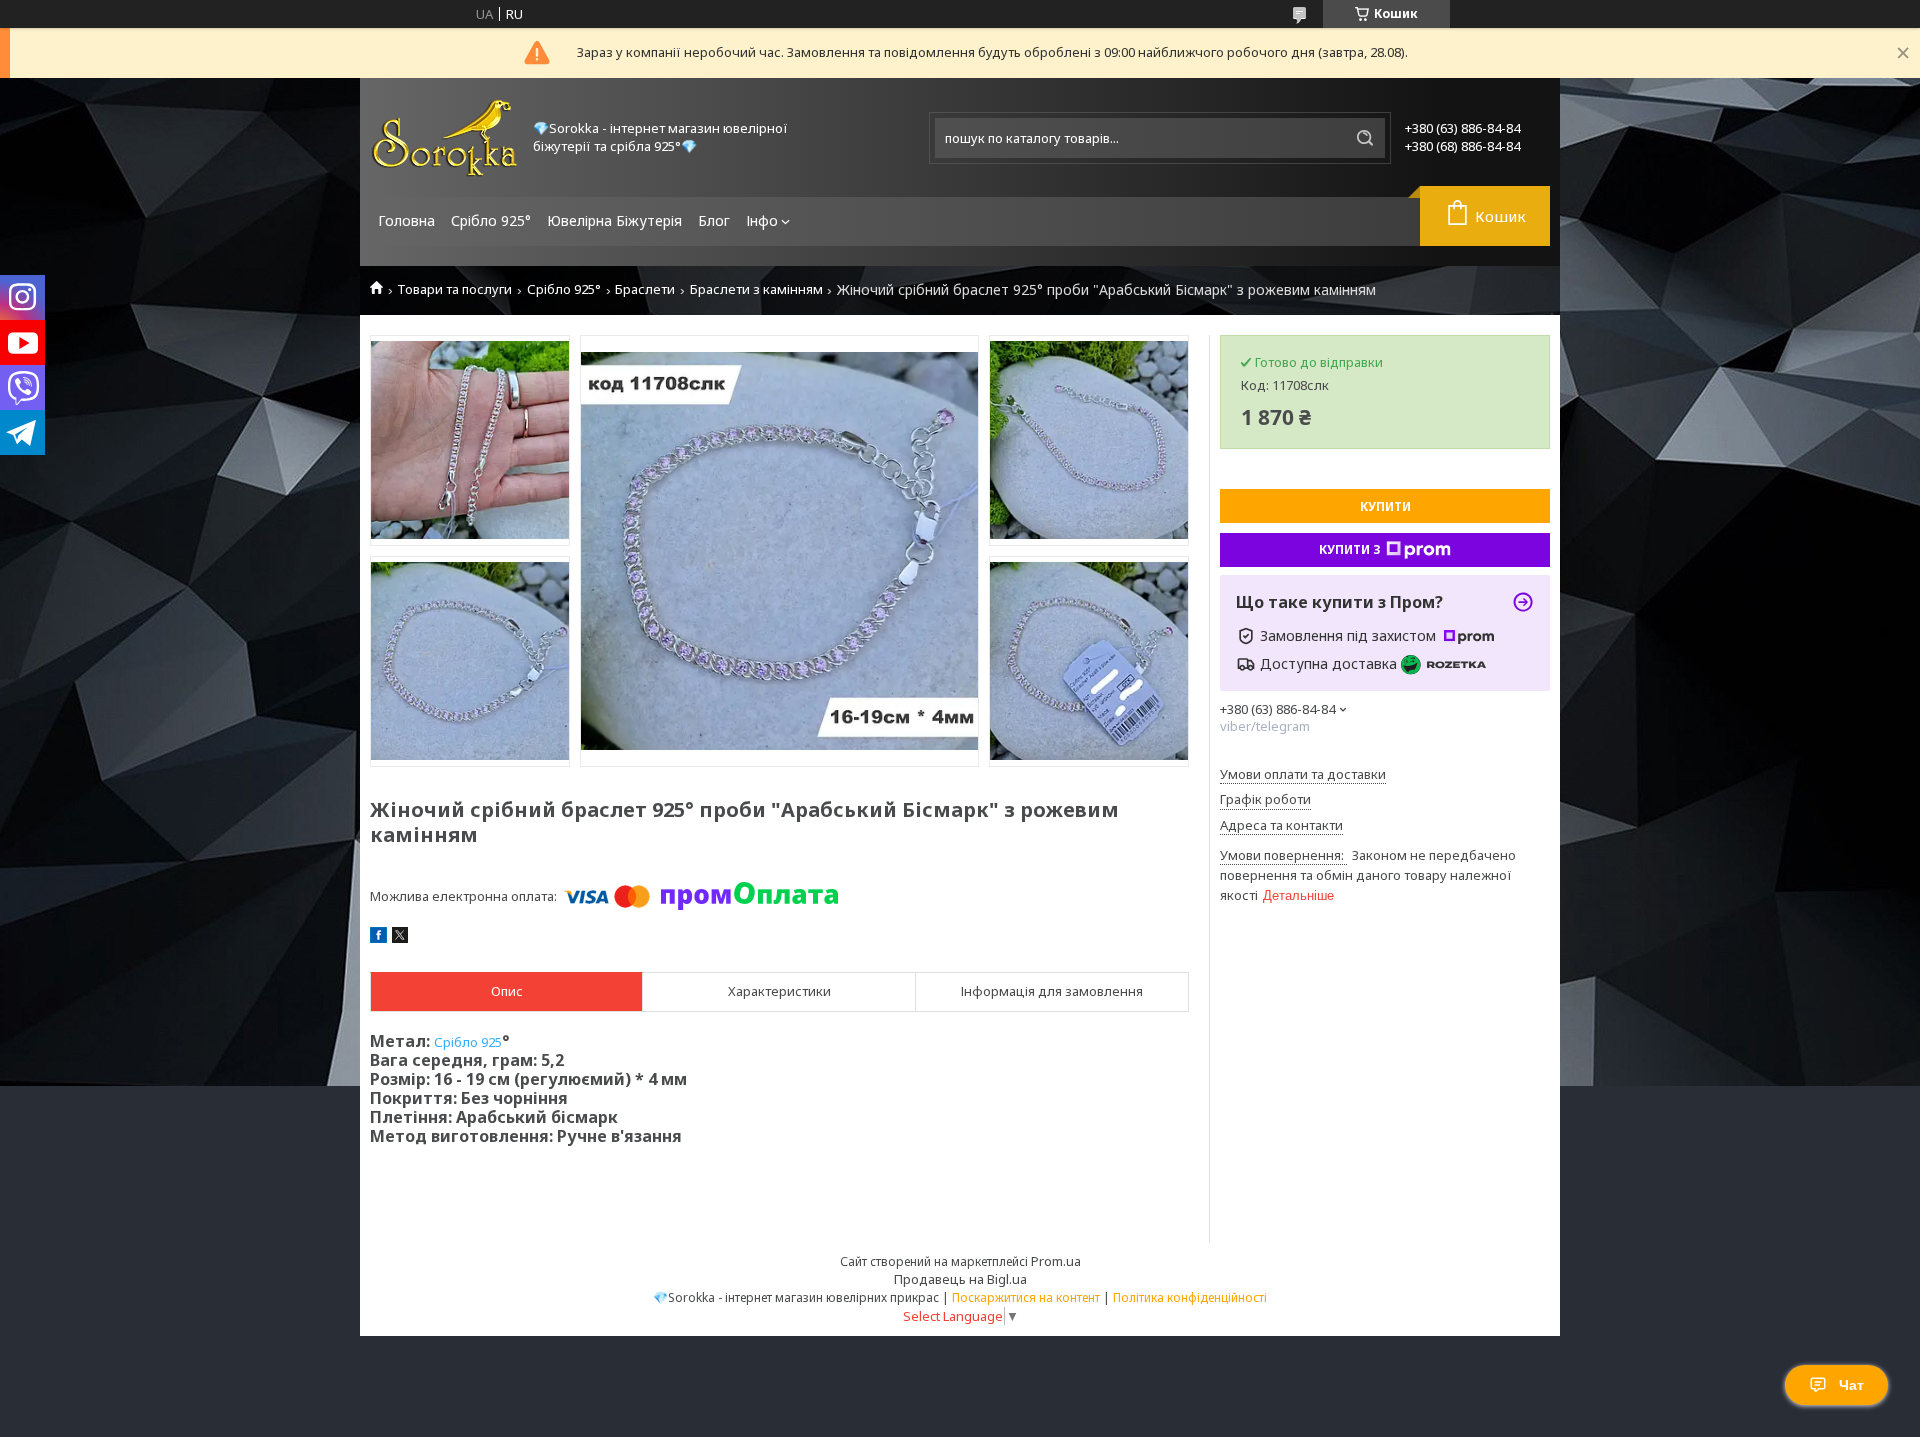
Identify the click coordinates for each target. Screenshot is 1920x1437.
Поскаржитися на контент (1026, 1297)
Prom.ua (1056, 1261)
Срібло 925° (491, 220)
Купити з (1350, 549)
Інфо (762, 220)
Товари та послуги (454, 289)
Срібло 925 (468, 1042)
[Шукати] (1365, 138)
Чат (1851, 1385)
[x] (400, 938)
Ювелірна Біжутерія (614, 220)
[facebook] (378, 938)
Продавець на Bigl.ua (960, 1279)
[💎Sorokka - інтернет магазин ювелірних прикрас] (445, 137)
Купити (1385, 506)
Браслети (645, 289)
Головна (406, 220)
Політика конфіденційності (1190, 1297)
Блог (714, 220)
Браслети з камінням (756, 289)
